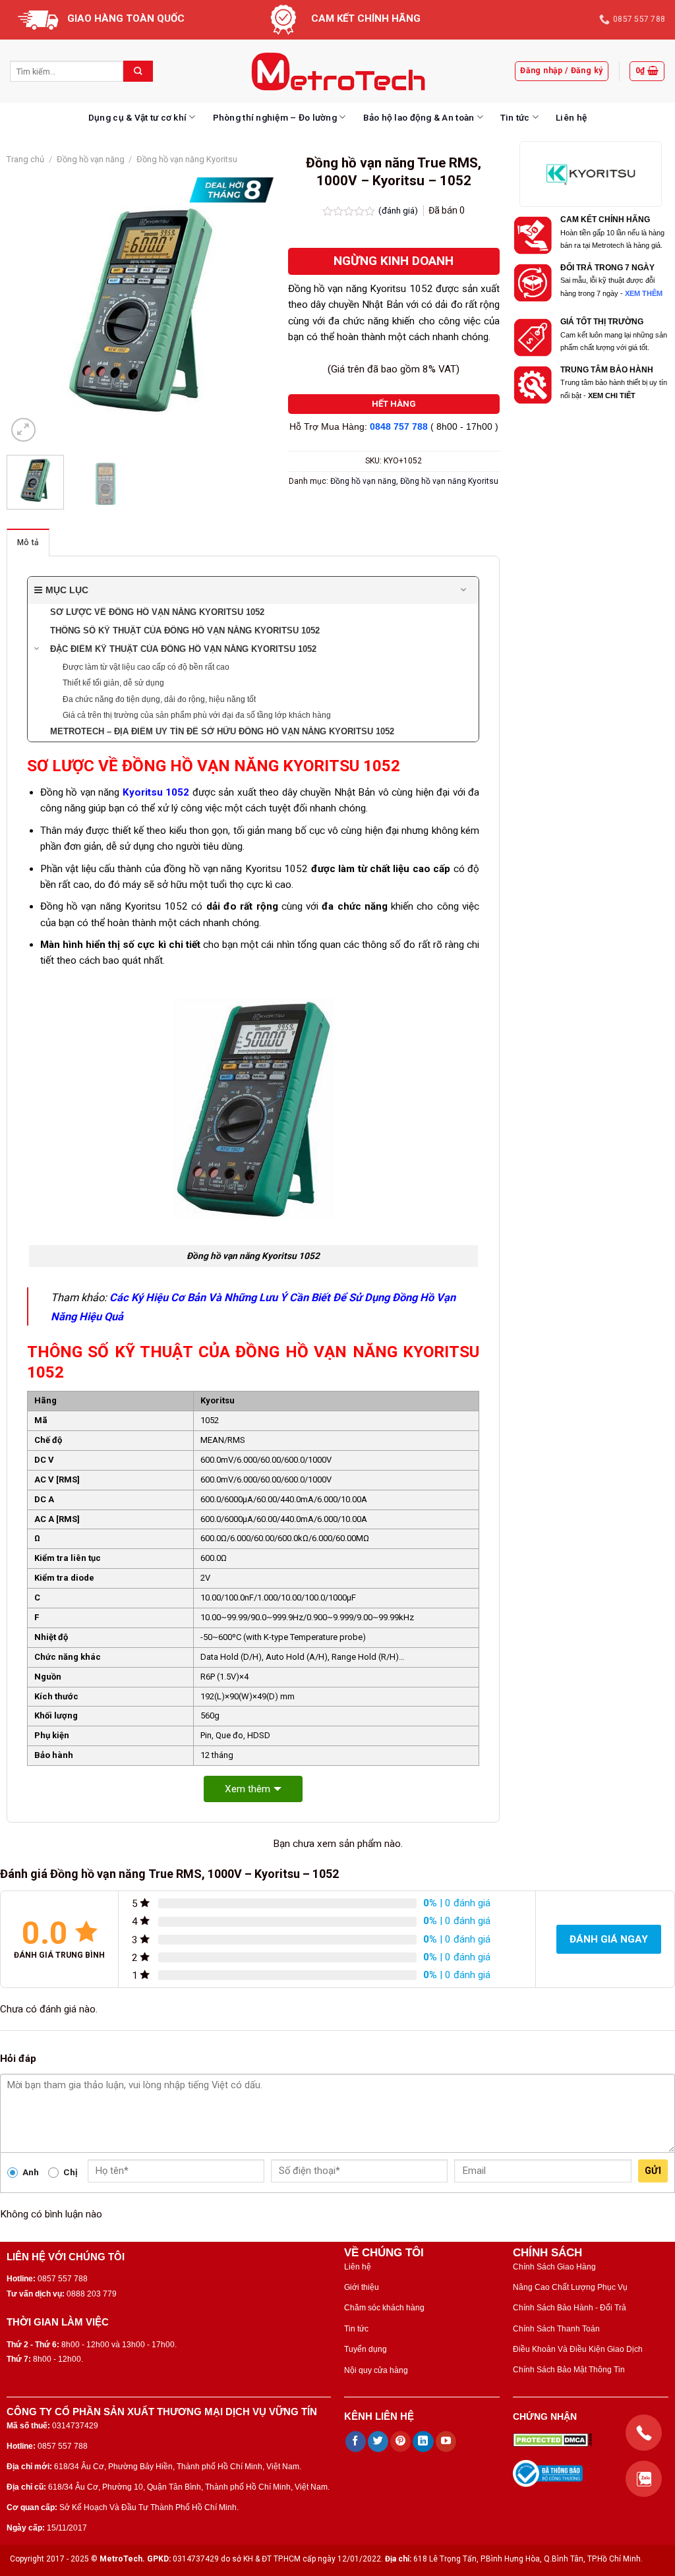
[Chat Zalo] (644, 2479)
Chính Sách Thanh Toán (556, 2329)
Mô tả (28, 542)
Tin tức (515, 117)
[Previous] (28, 311)
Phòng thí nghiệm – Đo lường (275, 117)
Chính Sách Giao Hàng (554, 2267)
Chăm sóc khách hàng (384, 2308)
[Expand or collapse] (464, 590)
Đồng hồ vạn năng (91, 159)
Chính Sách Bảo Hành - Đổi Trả (570, 2308)
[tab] (28, 542)
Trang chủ (25, 159)
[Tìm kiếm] (138, 71)
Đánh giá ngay (609, 1939)
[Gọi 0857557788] (644, 2433)
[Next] (252, 311)
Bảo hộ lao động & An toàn (419, 117)
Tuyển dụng (366, 2349)
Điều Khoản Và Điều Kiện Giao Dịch (578, 2349)
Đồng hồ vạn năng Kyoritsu (187, 159)
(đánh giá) (399, 210)
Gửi (653, 2171)
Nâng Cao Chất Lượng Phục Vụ (570, 2287)
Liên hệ (571, 117)
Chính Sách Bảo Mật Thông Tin (569, 2370)
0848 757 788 (399, 427)
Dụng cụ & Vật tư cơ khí (137, 117)
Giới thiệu (362, 2287)
